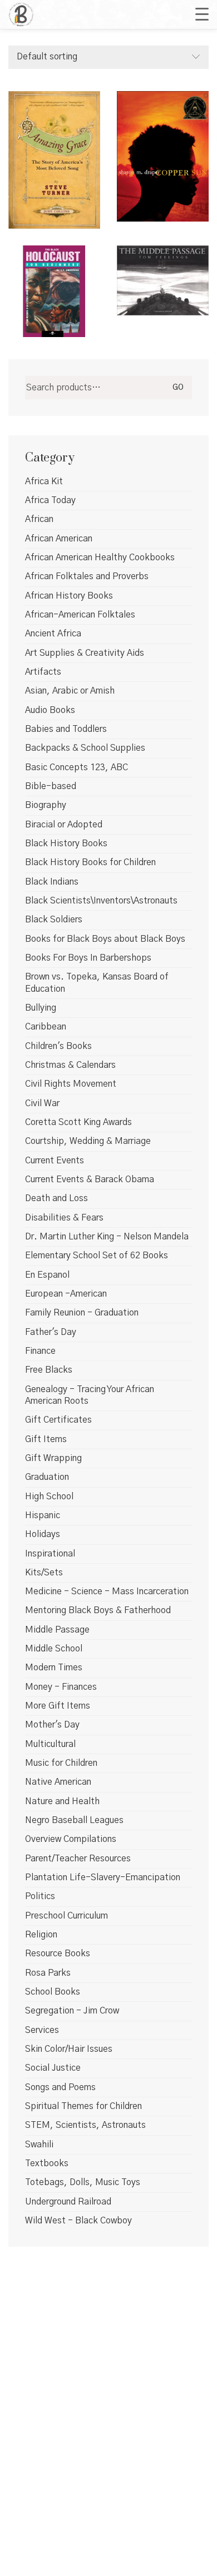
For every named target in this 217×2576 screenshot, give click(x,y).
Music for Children (61, 1763)
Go (178, 388)
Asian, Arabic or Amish (70, 691)
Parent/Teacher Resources (78, 1859)
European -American (66, 1294)
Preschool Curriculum (66, 1916)
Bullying (41, 1008)
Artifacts (43, 672)
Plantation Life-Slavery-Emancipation (103, 1877)
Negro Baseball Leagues (74, 1820)
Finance (40, 1351)
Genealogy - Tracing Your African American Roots (90, 1395)
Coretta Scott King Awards (78, 1122)
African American (59, 539)
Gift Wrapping (53, 1458)
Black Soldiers (54, 920)
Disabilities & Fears (64, 1218)
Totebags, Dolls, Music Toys (83, 2182)
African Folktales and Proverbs (87, 576)
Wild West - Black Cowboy (78, 2221)
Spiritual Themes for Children (83, 2106)
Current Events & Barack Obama (90, 1179)
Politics (40, 1896)
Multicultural (50, 1744)
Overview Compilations (71, 1839)
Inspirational (50, 1554)
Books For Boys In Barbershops (88, 958)
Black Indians (52, 882)
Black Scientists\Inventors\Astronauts (101, 901)
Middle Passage (57, 1630)
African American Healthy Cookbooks (100, 558)
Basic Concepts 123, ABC (77, 767)
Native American (58, 1782)
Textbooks (47, 2163)
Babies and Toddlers (66, 729)
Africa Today (50, 500)
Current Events (55, 1161)
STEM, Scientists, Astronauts (85, 2125)
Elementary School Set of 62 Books (97, 1256)
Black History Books (66, 843)
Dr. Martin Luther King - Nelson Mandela (107, 1237)
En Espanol (47, 1275)
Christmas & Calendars (70, 1065)
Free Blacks (49, 1370)
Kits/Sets (44, 1573)
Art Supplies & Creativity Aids (85, 653)
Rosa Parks (48, 1973)
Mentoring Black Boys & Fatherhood (98, 1610)
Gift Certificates (58, 1420)
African (39, 519)
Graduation (47, 1477)
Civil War (42, 1103)
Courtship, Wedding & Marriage (88, 1141)
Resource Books (58, 1954)
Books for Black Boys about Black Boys (105, 939)
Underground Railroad (68, 2202)
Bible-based (51, 786)
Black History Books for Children (90, 862)
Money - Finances (61, 1687)
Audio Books (50, 710)
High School (49, 1497)
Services (42, 2030)
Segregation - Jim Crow (72, 2011)
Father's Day (51, 1332)
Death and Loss (56, 1198)
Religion (41, 1935)
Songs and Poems (60, 2087)
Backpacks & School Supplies (85, 748)
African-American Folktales (80, 615)
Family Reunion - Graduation (82, 1313)
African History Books (69, 596)
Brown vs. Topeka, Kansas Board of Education (97, 983)
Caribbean (46, 1027)
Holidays (43, 1534)
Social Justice (53, 2068)
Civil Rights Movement (71, 1084)
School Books (53, 1992)
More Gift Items (58, 1706)
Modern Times (54, 1668)
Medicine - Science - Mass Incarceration (107, 1591)
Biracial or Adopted (64, 825)
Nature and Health (62, 1801)
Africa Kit (44, 481)
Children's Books (58, 1046)
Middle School (54, 1649)
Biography (46, 805)
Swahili (39, 2145)
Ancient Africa (53, 634)
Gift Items (46, 1439)
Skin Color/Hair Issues (69, 2049)
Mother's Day (52, 1725)
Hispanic (43, 1515)
